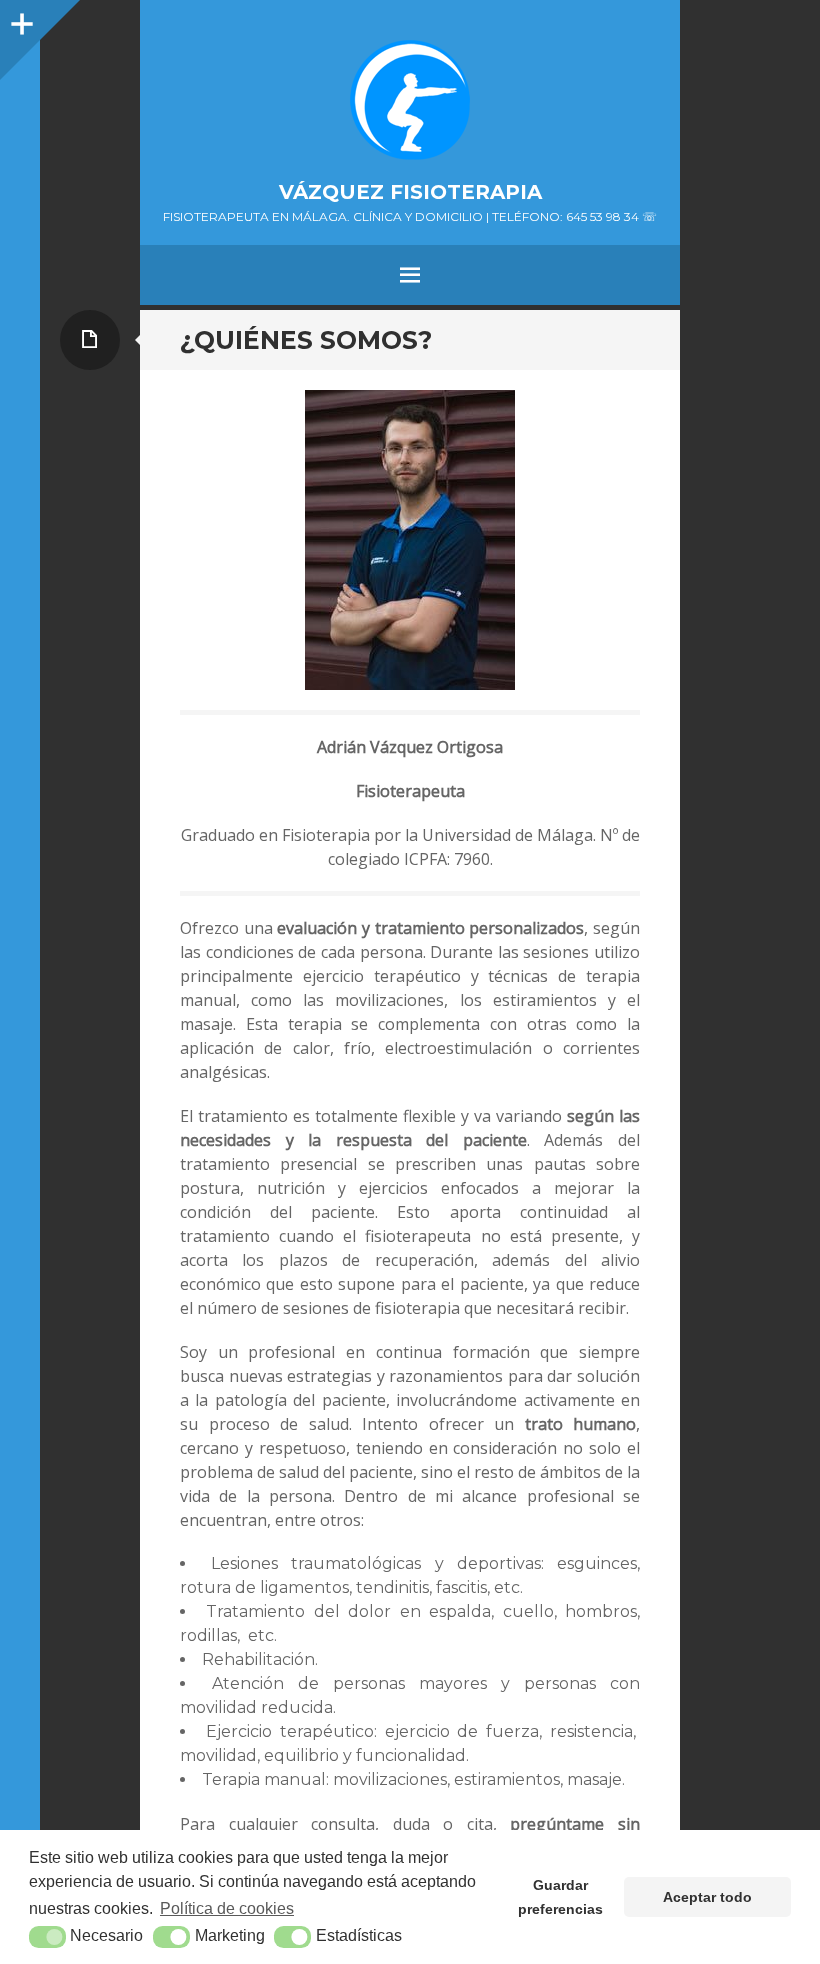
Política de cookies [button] (227, 1908)
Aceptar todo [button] (707, 1897)
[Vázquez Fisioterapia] (410, 100)
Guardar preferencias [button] (560, 1897)
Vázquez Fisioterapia (410, 192)
